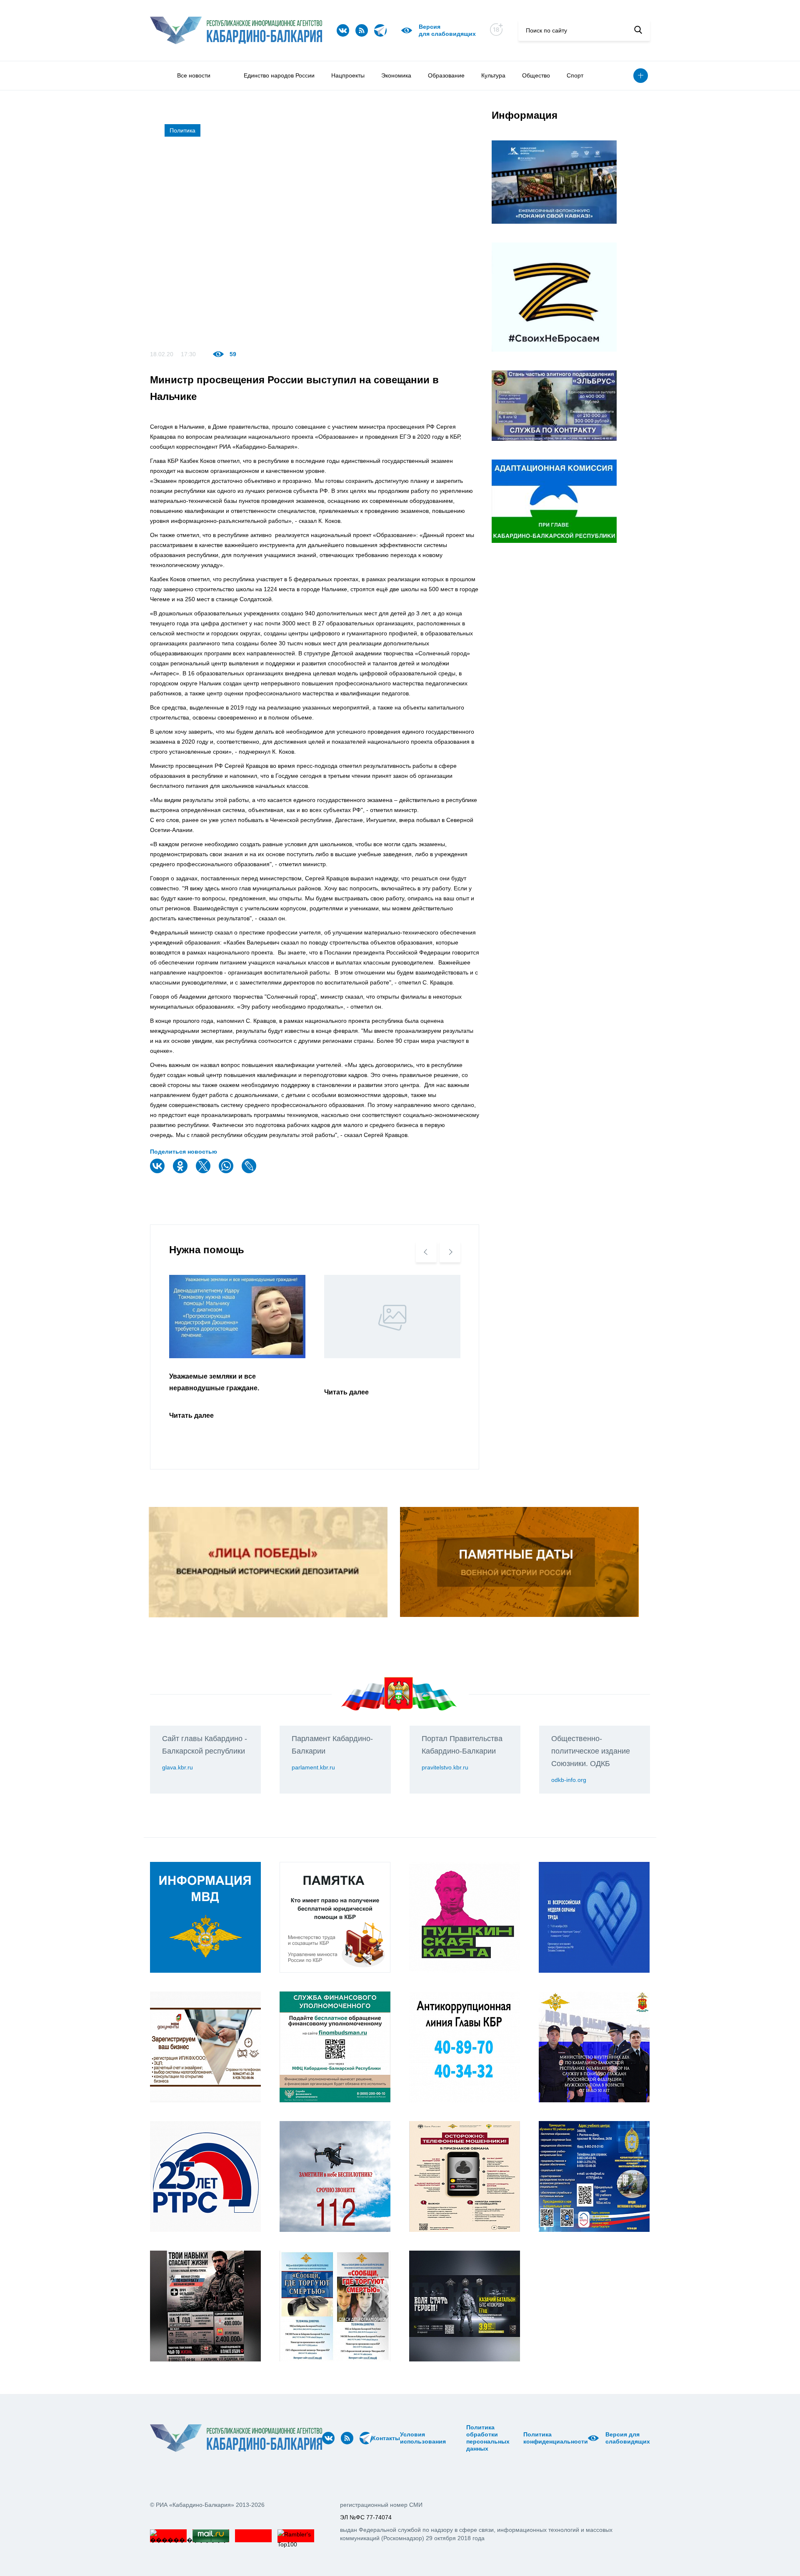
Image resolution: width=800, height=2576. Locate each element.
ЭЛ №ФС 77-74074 (366, 2517)
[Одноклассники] (181, 1171)
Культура (493, 75)
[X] (204, 1171)
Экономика (396, 75)
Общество (536, 75)
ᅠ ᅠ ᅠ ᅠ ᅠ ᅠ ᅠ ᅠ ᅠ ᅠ (459, 2438)
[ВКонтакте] (158, 1171)
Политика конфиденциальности (556, 2438)
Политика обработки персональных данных (488, 2438)
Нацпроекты (348, 75)
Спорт (575, 75)
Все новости (194, 75)
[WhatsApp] (227, 1171)
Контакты (386, 2438)
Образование (446, 75)
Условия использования (423, 2438)
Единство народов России (279, 75)
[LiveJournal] (250, 1171)
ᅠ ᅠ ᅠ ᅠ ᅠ (449, 2438)
